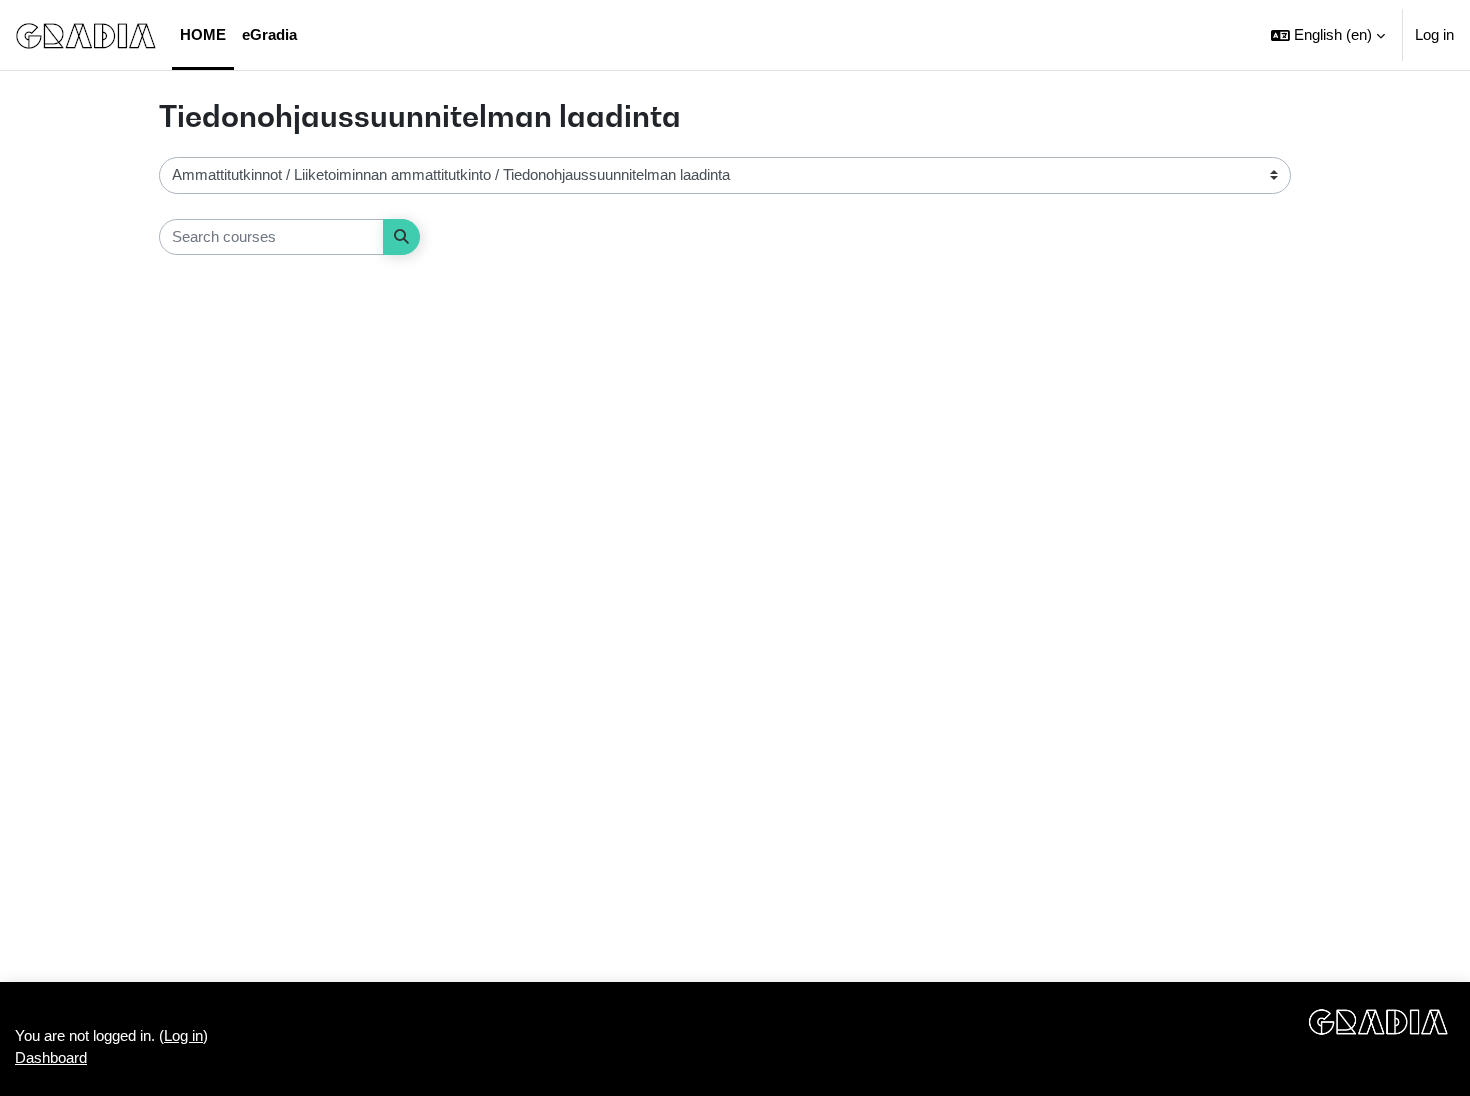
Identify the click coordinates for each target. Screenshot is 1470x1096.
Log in (1434, 34)
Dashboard (51, 1057)
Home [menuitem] (203, 34)
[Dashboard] (86, 35)
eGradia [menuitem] (269, 34)
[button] (1328, 35)
